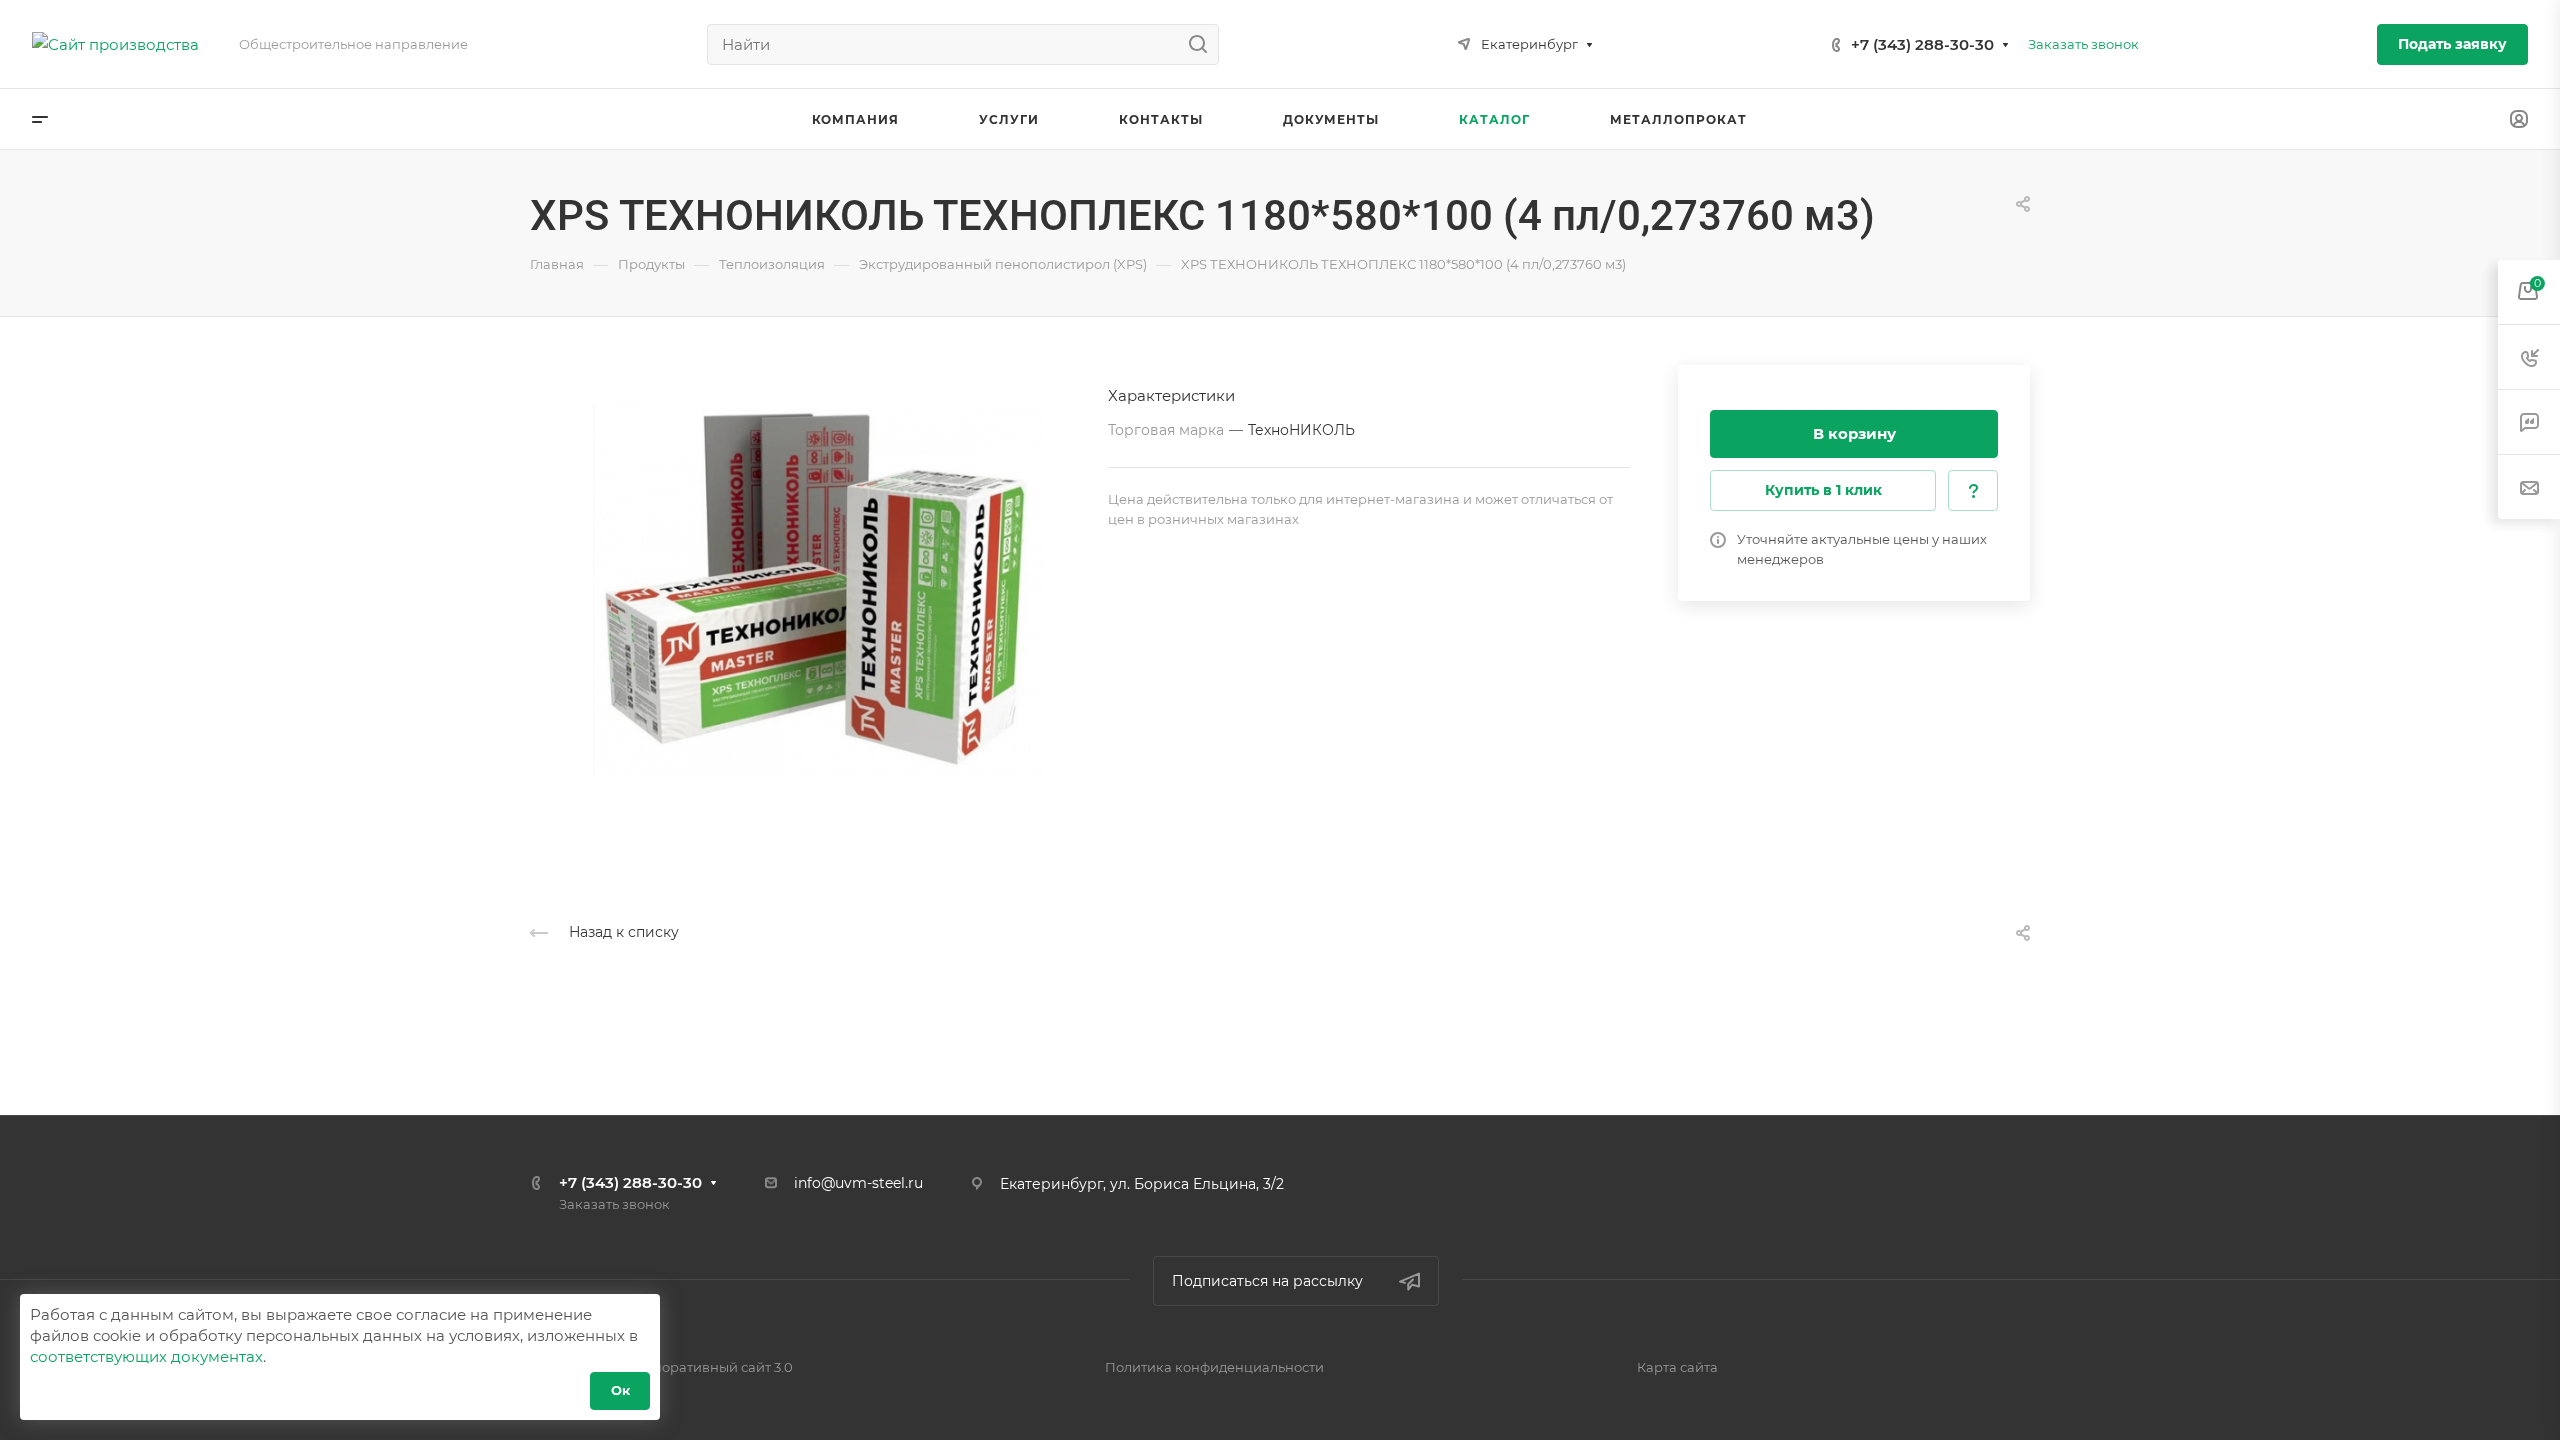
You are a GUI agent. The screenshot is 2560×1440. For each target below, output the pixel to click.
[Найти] (1203, 44)
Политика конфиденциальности (1214, 1367)
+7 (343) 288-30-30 (1922, 44)
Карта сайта (1677, 1367)
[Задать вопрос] (1973, 490)
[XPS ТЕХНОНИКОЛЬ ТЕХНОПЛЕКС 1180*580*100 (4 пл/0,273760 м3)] (819, 591)
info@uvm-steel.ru (858, 1183)
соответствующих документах (146, 1356)
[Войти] (2519, 119)
